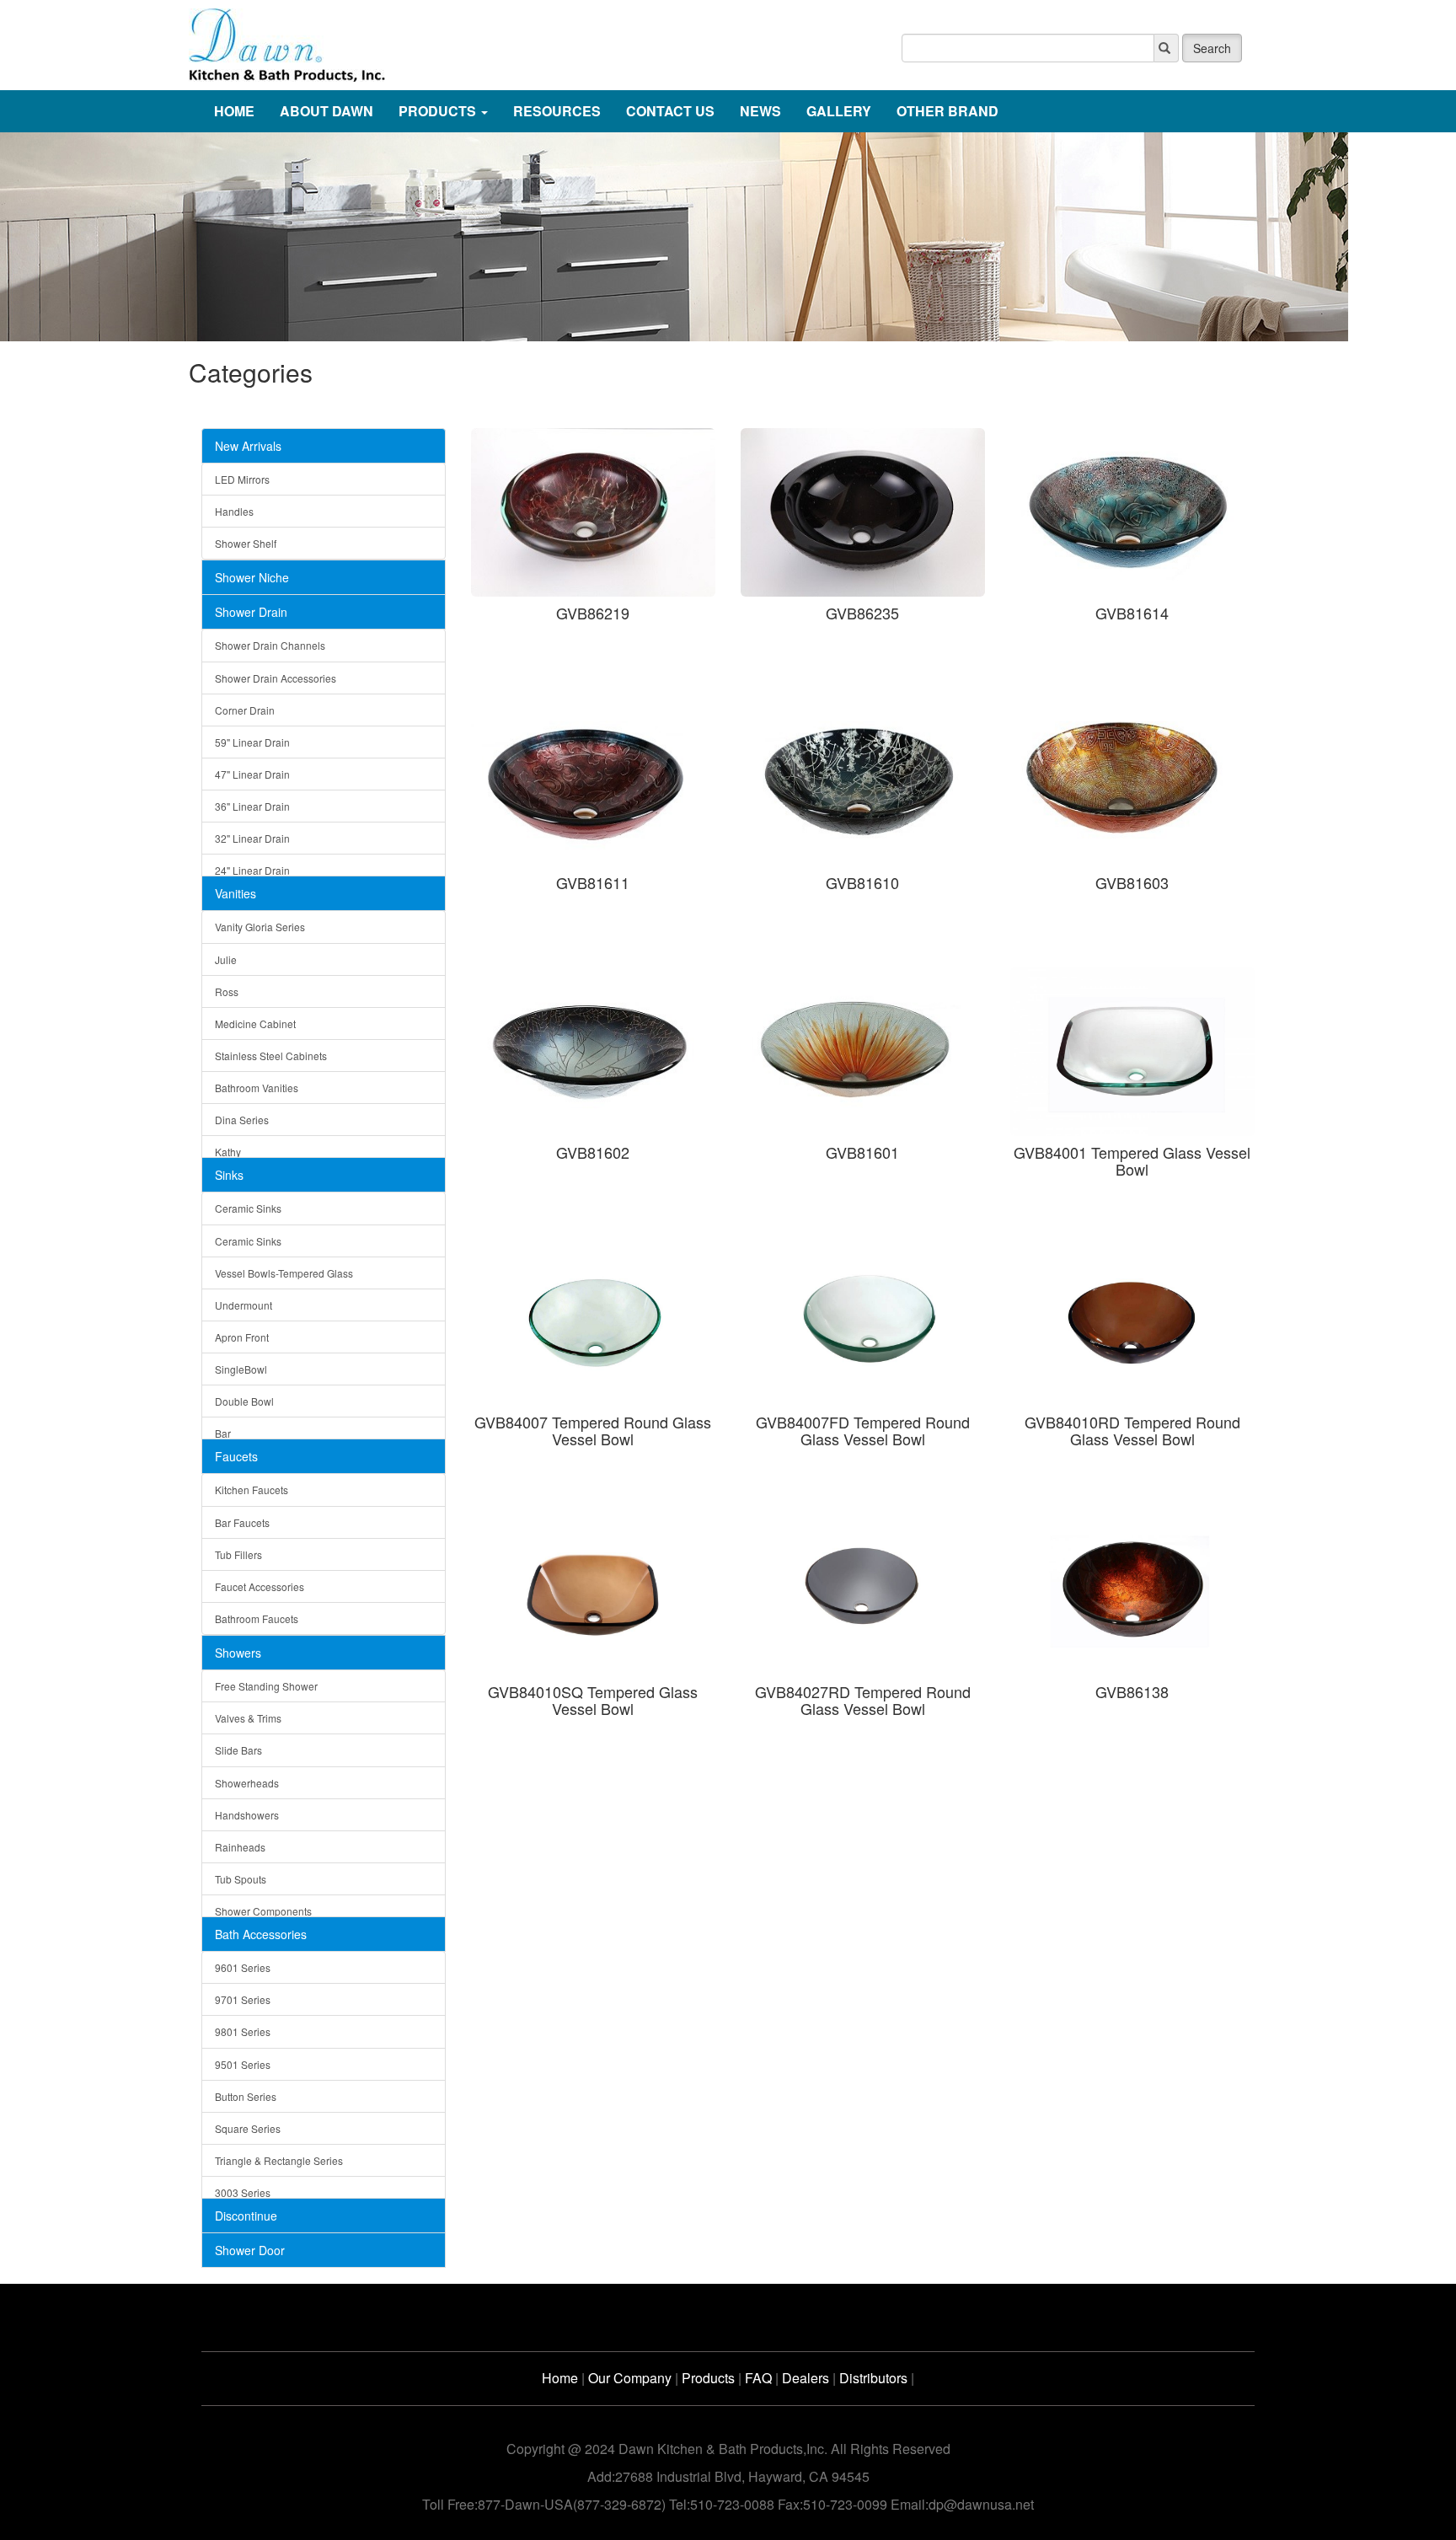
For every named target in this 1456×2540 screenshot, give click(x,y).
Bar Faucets (242, 1522)
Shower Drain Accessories (276, 678)
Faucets (236, 1456)
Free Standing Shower (266, 1686)
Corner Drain (245, 710)
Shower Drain (251, 612)
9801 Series (243, 2031)
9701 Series (243, 1999)
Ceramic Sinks (248, 1208)
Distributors (873, 2378)
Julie (226, 959)
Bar (223, 1433)
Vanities (236, 893)
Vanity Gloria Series (260, 927)
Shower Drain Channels (270, 645)
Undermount (244, 1305)
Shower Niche (252, 577)
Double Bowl (244, 1401)
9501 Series (243, 2064)
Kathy (228, 1152)
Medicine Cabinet (255, 1024)
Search (1212, 48)
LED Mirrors (242, 479)
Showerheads (247, 1783)
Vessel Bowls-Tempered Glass (284, 1273)
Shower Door (250, 2250)
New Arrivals (248, 446)
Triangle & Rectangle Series (279, 2160)
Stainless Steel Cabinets (271, 1056)
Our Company (630, 2378)
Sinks (229, 1175)
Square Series (248, 2128)
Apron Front (242, 1337)
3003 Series (243, 2192)
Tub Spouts (241, 1879)
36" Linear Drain (252, 806)
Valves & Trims (248, 1718)
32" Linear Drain (252, 838)
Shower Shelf (246, 543)
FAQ (758, 2378)
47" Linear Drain (252, 774)
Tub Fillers (238, 1554)
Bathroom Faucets (257, 1618)
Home (560, 2378)
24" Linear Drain (252, 870)
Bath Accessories (261, 1934)
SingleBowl (241, 1369)
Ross (227, 991)
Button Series (246, 2096)
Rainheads (240, 1847)
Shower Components (263, 1911)
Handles (234, 511)
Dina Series (242, 1120)
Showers (238, 1653)
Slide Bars (238, 1750)
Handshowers (247, 1815)
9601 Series (243, 1967)
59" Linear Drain (252, 742)
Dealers (806, 2378)
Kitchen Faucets (252, 1490)
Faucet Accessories (260, 1586)
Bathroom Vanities (257, 1088)
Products (708, 2378)
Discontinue (246, 2216)
